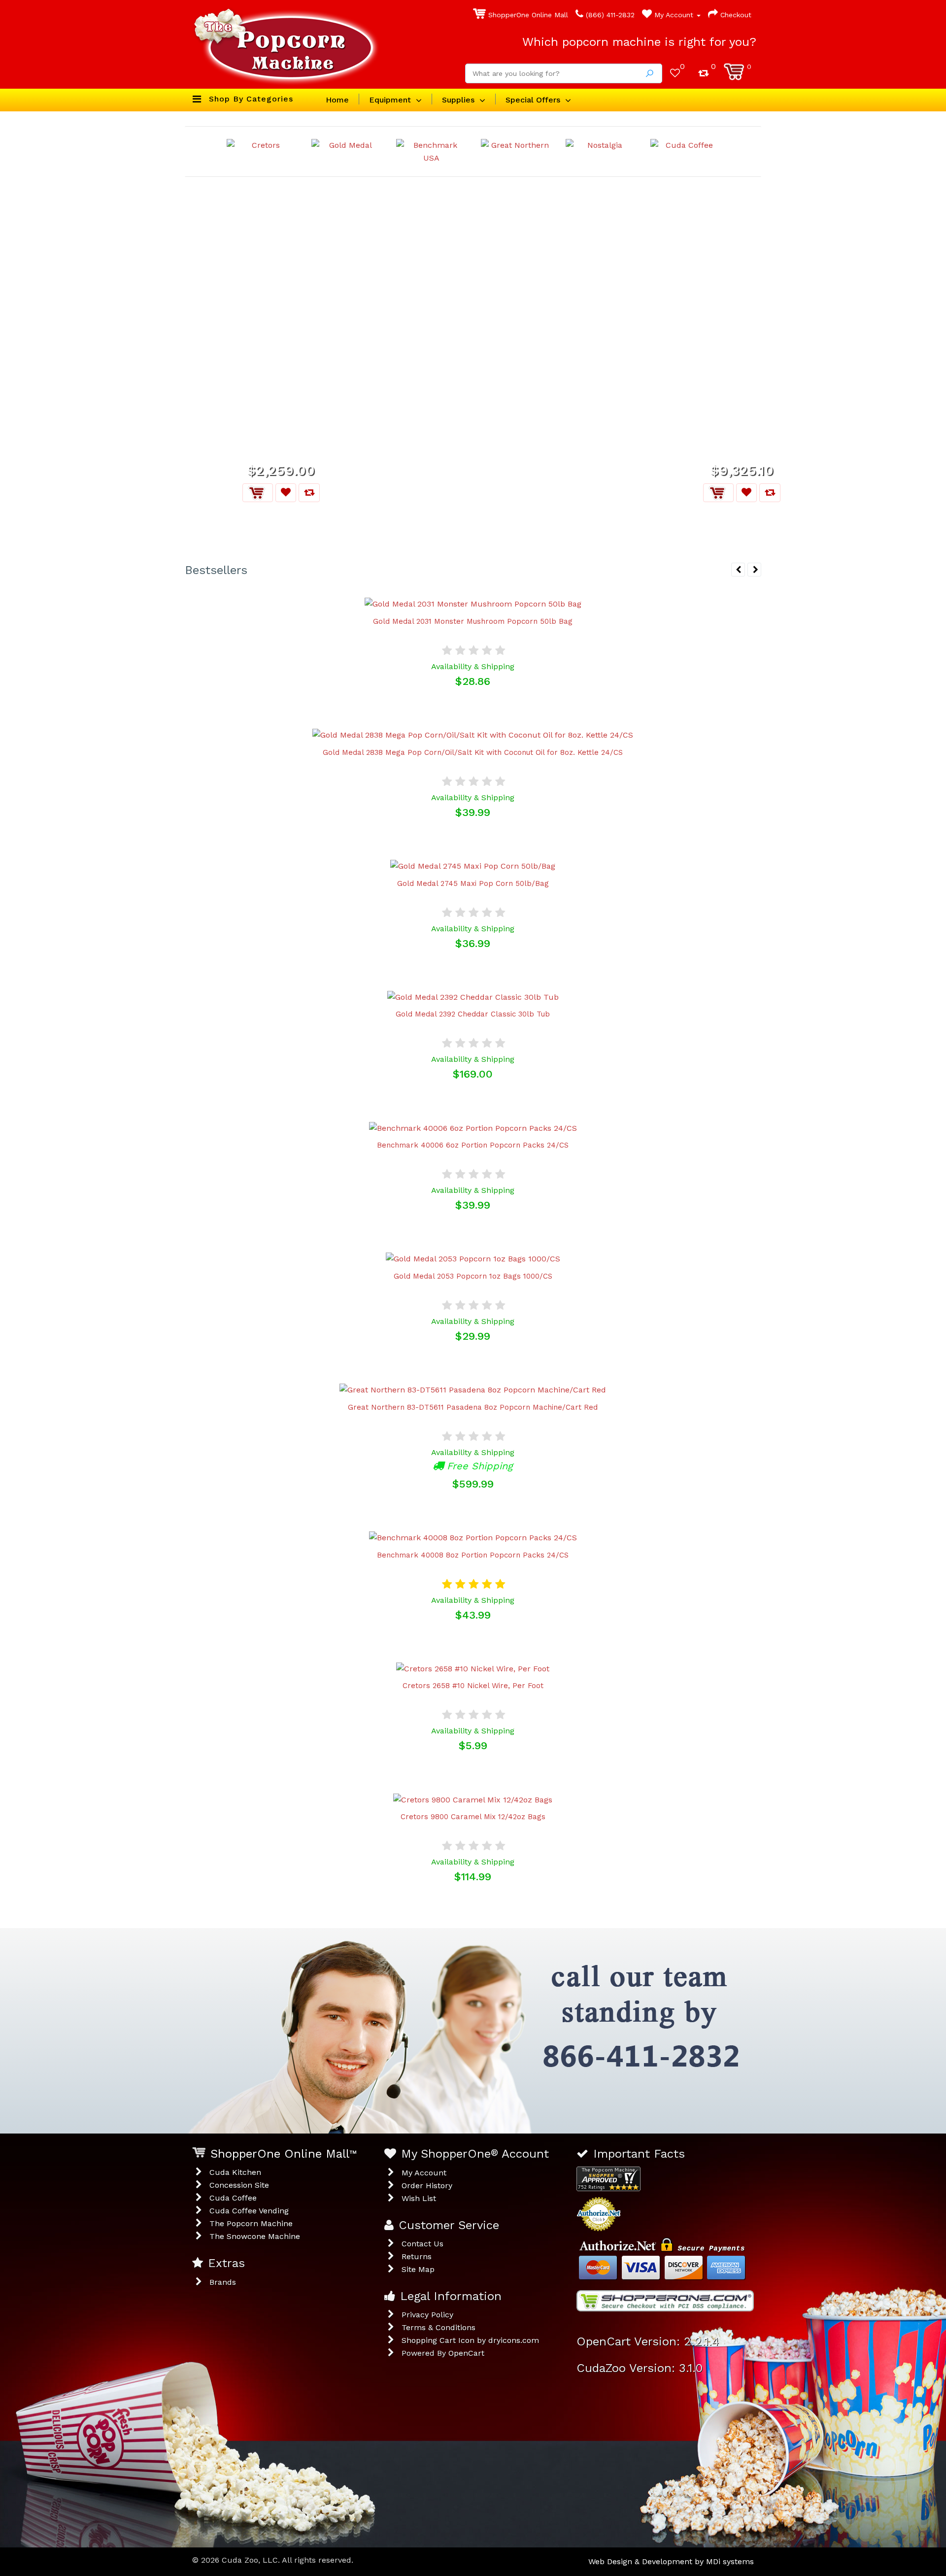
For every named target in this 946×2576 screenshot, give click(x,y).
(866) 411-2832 (609, 15)
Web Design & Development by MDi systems (671, 2561)
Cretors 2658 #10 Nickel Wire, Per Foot (473, 1686)
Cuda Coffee (233, 2198)
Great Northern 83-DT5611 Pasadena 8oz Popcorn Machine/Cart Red (473, 1407)
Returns (417, 2256)
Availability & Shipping (473, 666)
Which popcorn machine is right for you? (639, 42)
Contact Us (422, 2244)
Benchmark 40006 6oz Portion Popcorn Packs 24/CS (473, 1145)
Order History (427, 2186)
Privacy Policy (427, 2315)
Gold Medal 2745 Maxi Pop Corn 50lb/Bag (473, 883)
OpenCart (466, 2353)
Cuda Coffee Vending (249, 2211)
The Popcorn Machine (251, 2223)
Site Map (418, 2269)
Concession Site (239, 2185)
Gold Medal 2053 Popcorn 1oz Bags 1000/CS (473, 1276)
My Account (674, 15)
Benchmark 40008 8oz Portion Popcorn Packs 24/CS (473, 1555)
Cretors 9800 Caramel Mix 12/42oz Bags (473, 1817)
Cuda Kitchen (235, 2172)
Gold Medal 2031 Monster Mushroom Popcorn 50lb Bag (473, 621)
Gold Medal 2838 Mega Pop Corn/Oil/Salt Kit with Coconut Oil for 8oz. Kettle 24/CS (473, 752)
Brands (223, 2282)
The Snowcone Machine (255, 2236)
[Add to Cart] (258, 493)
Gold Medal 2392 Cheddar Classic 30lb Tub (473, 1014)
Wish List (419, 2198)
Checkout (735, 15)
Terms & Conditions (439, 2327)
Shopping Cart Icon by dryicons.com (470, 2340)
